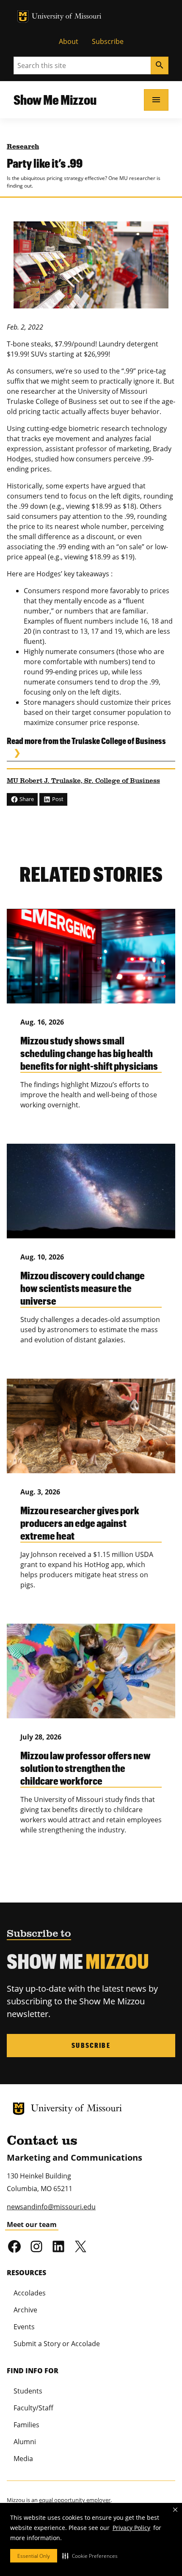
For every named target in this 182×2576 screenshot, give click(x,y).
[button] (90, 2556)
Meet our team (32, 2224)
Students (28, 2391)
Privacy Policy (131, 2528)
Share (26, 799)
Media (23, 2459)
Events (24, 2327)
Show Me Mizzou (55, 99)
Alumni (25, 2442)
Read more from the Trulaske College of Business (86, 741)
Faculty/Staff (33, 2408)
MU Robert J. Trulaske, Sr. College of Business (83, 781)
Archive (25, 2310)
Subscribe (108, 41)
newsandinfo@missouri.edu (51, 2207)
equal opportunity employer (75, 2500)
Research (23, 147)
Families (26, 2425)
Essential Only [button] (34, 2556)
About (69, 41)
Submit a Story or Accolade (57, 2344)
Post (57, 799)
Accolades (30, 2293)
